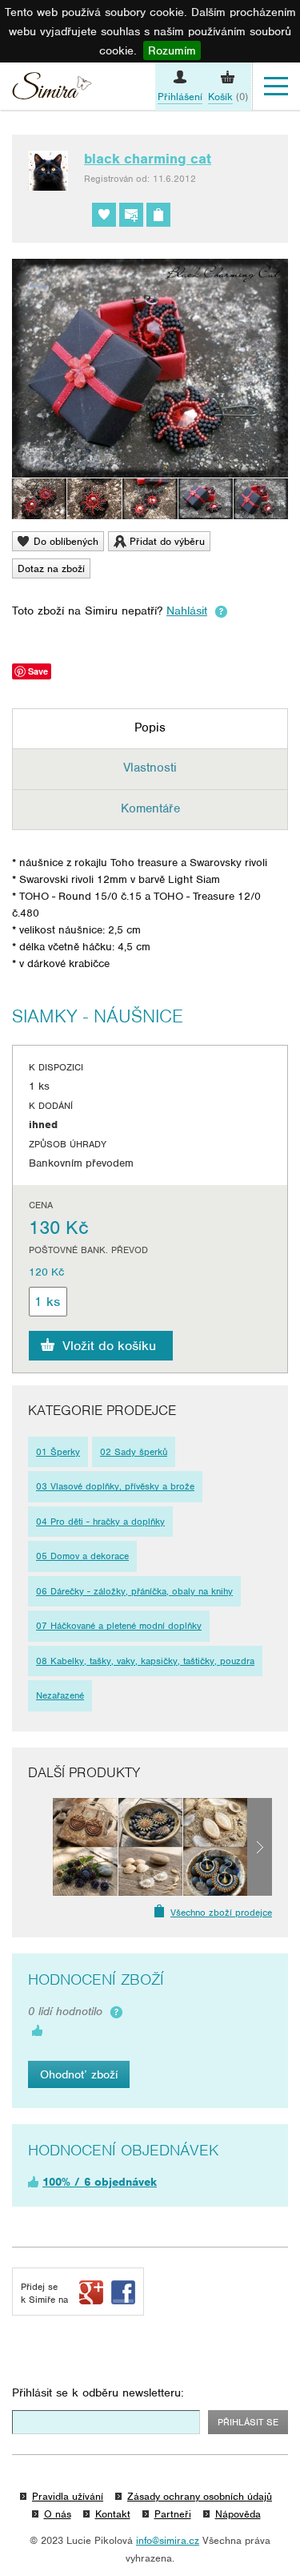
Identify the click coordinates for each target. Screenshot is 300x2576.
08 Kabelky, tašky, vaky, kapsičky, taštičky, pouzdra (145, 1661)
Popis (150, 728)
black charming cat (148, 159)
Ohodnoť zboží (79, 2074)
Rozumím (172, 50)
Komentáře (150, 808)
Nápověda (238, 2514)
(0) (228, 97)
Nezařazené (60, 1695)
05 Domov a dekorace (82, 1556)
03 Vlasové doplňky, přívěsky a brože (115, 1486)
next (260, 1846)
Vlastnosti (150, 768)
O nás (58, 2514)
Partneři (173, 2514)
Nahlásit (187, 611)
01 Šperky (58, 1452)
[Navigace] (276, 87)
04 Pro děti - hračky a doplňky (100, 1522)
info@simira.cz (168, 2540)
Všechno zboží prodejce (221, 1913)
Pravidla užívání (68, 2496)
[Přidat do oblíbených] (104, 215)
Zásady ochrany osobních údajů (200, 2496)
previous (40, 1846)
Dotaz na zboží (51, 568)
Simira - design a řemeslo (52, 88)
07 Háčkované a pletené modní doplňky (119, 1626)
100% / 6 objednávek (100, 2182)
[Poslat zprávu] (131, 215)
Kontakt (113, 2514)
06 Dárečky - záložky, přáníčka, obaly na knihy (134, 1591)
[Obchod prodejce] (158, 215)
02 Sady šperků (134, 1452)
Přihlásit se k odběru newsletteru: (98, 2393)
